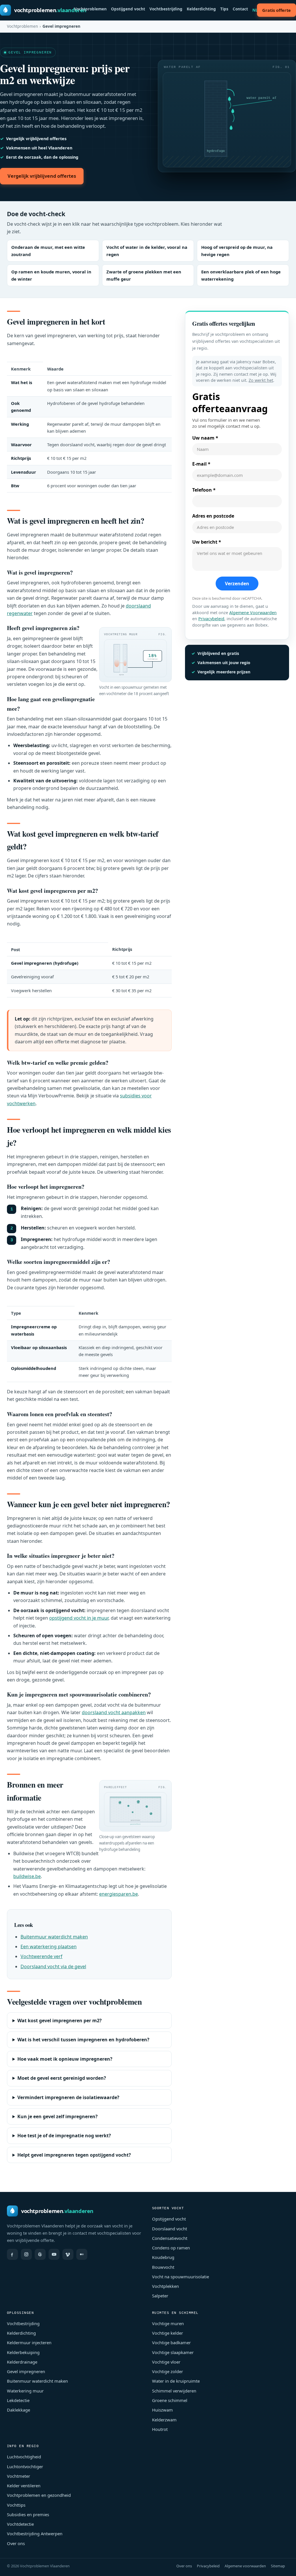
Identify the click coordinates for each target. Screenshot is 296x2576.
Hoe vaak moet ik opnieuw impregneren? (65, 2059)
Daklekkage (18, 2410)
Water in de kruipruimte (176, 2381)
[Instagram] (26, 2254)
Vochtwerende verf (41, 1956)
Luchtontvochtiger (25, 2466)
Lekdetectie (18, 2400)
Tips (224, 9)
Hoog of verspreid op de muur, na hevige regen (237, 251)
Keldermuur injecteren (29, 2342)
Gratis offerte (276, 10)
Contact (240, 9)
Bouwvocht (163, 2267)
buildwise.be (27, 1876)
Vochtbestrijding (166, 9)
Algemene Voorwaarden (253, 613)
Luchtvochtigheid (24, 2457)
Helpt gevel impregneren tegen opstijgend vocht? (74, 2155)
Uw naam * (205, 438)
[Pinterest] (40, 2254)
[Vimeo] (68, 2254)
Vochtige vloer (166, 2362)
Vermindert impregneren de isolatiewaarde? (68, 2097)
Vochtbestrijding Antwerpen (35, 2534)
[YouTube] (54, 2254)
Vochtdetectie (20, 2524)
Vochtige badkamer (171, 2342)
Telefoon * (204, 490)
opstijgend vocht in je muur (79, 1618)
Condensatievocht (170, 2238)
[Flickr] (82, 2254)
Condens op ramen (171, 2248)
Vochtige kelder (168, 2333)
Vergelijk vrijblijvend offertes (42, 176)
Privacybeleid (211, 619)
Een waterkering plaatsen (49, 1947)
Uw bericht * (207, 542)
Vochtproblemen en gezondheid (39, 2495)
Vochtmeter (18, 2476)
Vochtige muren (168, 2323)
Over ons (16, 2543)
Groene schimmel (170, 2400)
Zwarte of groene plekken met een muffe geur (144, 275)
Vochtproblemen (90, 9)
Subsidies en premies (28, 2514)
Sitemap (278, 2566)
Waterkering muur (25, 2391)
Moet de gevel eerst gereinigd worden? (62, 2078)
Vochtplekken (165, 2286)
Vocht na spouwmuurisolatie (181, 2277)
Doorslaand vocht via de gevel (53, 1966)
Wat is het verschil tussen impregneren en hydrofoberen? (83, 2040)
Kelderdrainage (22, 2362)
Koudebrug (163, 2257)
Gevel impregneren (26, 2371)
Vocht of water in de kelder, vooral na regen (147, 251)
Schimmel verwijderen (174, 2391)
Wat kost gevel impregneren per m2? (60, 2021)
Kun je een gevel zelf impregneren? (58, 2116)
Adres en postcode (213, 516)
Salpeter (160, 2296)
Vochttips (16, 2505)
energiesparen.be (119, 1894)
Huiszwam (162, 2410)
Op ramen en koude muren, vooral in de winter (51, 275)
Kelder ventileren (24, 2486)
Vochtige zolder (168, 2371)
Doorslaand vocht (170, 2229)
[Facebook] (12, 2254)
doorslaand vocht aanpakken (114, 1712)
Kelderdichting (201, 9)
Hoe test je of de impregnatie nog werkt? (64, 2136)
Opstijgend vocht (128, 9)
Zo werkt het (261, 380)
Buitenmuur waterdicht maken (54, 1937)
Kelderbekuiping (23, 2352)
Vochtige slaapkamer (173, 2352)
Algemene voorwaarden (245, 2566)
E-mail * (201, 464)
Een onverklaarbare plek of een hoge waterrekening (241, 275)
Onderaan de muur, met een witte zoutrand (48, 251)
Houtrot (160, 2429)
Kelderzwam (164, 2420)
